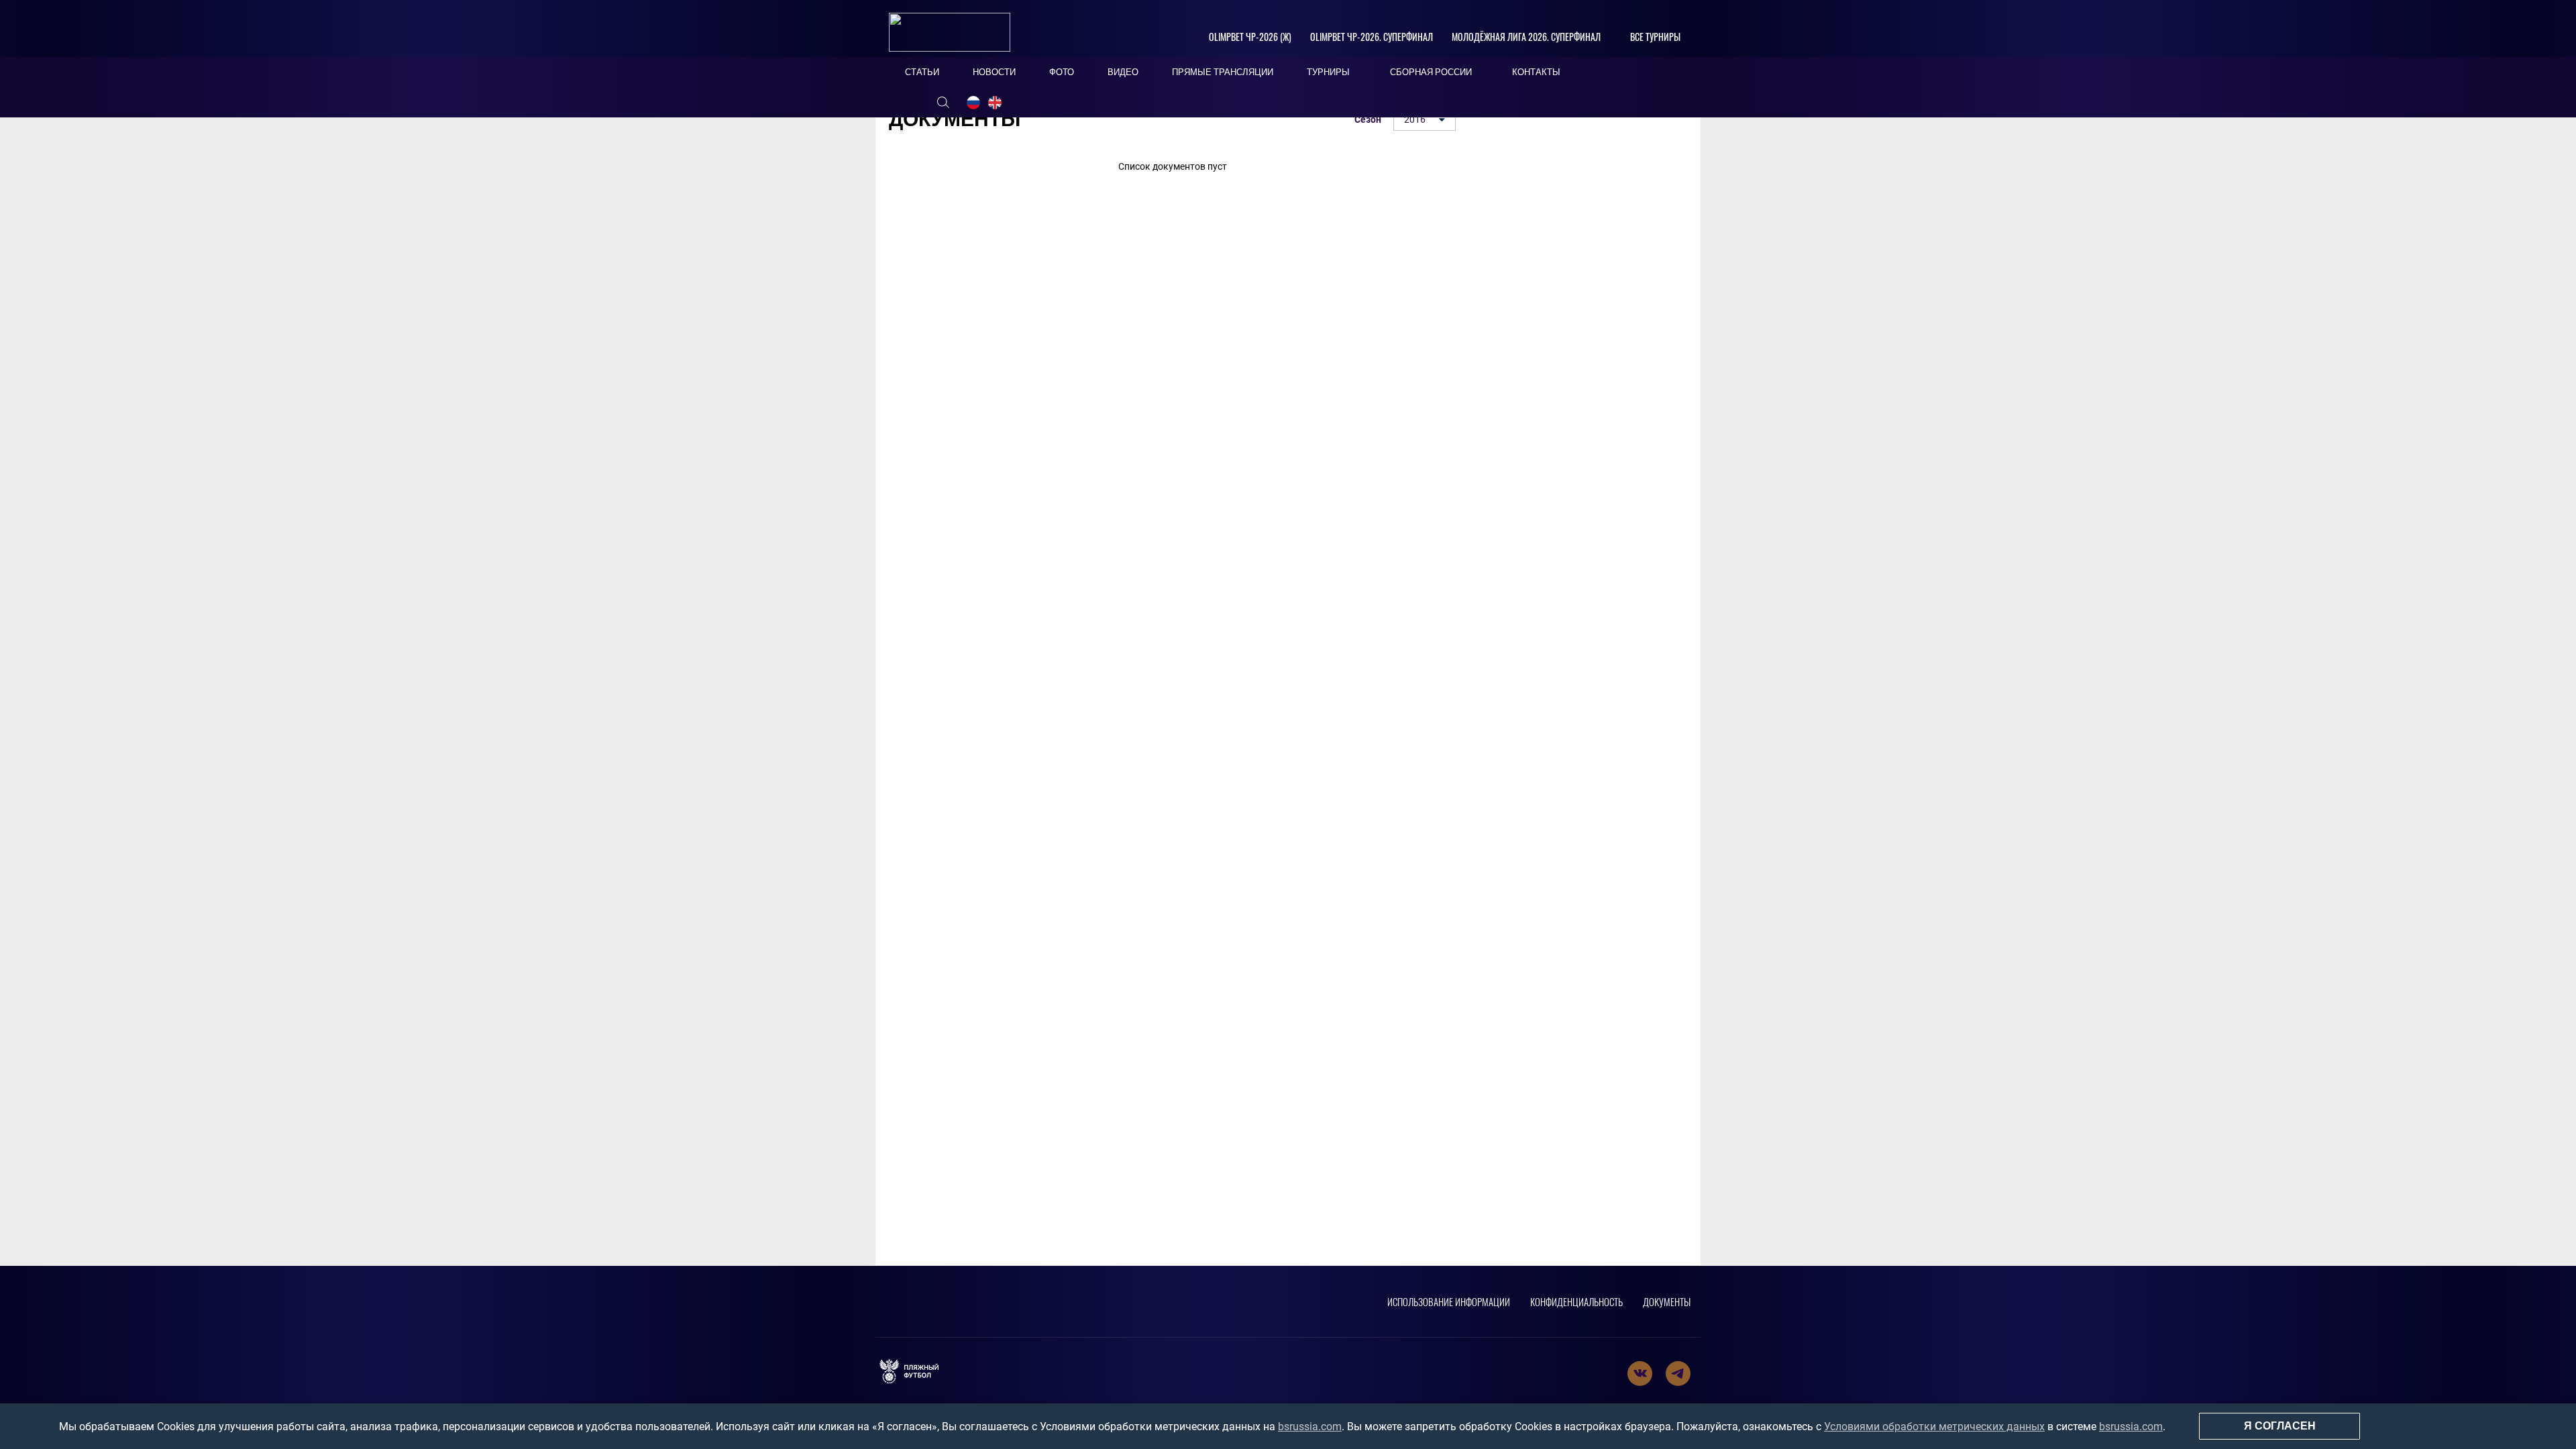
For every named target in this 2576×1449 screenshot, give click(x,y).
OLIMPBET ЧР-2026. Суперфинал (1372, 37)
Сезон (1368, 119)
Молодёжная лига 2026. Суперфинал (1526, 37)
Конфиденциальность (1576, 1301)
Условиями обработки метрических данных (1934, 1427)
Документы (1667, 1301)
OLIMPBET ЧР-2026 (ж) (1250, 37)
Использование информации (1449, 1301)
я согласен (2280, 1426)
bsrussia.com (1310, 1427)
